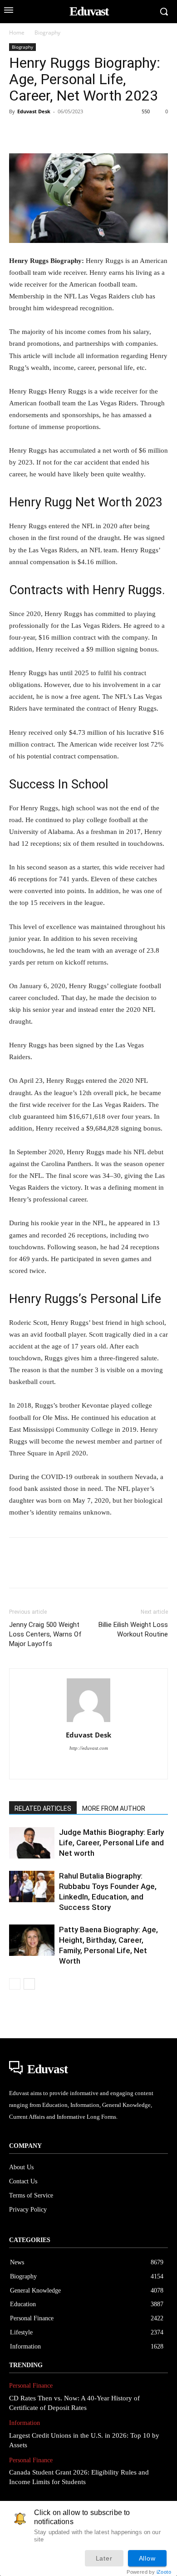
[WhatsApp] (81, 132)
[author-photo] (88, 1722)
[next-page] (29, 1984)
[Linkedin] (102, 132)
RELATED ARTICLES (43, 1808)
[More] (144, 132)
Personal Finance (31, 2386)
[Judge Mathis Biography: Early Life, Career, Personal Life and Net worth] (32, 1843)
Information (25, 2423)
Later (104, 2558)
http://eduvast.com (89, 1748)
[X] (39, 132)
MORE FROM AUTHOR (114, 1808)
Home (17, 33)
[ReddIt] (123, 132)
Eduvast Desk (34, 111)
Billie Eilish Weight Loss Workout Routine (133, 1629)
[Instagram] (89, 1766)
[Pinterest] (60, 132)
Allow (147, 2558)
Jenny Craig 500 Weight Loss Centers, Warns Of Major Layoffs (45, 1634)
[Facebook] (18, 132)
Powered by (149, 2572)
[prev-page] (15, 1984)
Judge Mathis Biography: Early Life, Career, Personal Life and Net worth (111, 1843)
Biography (47, 33)
